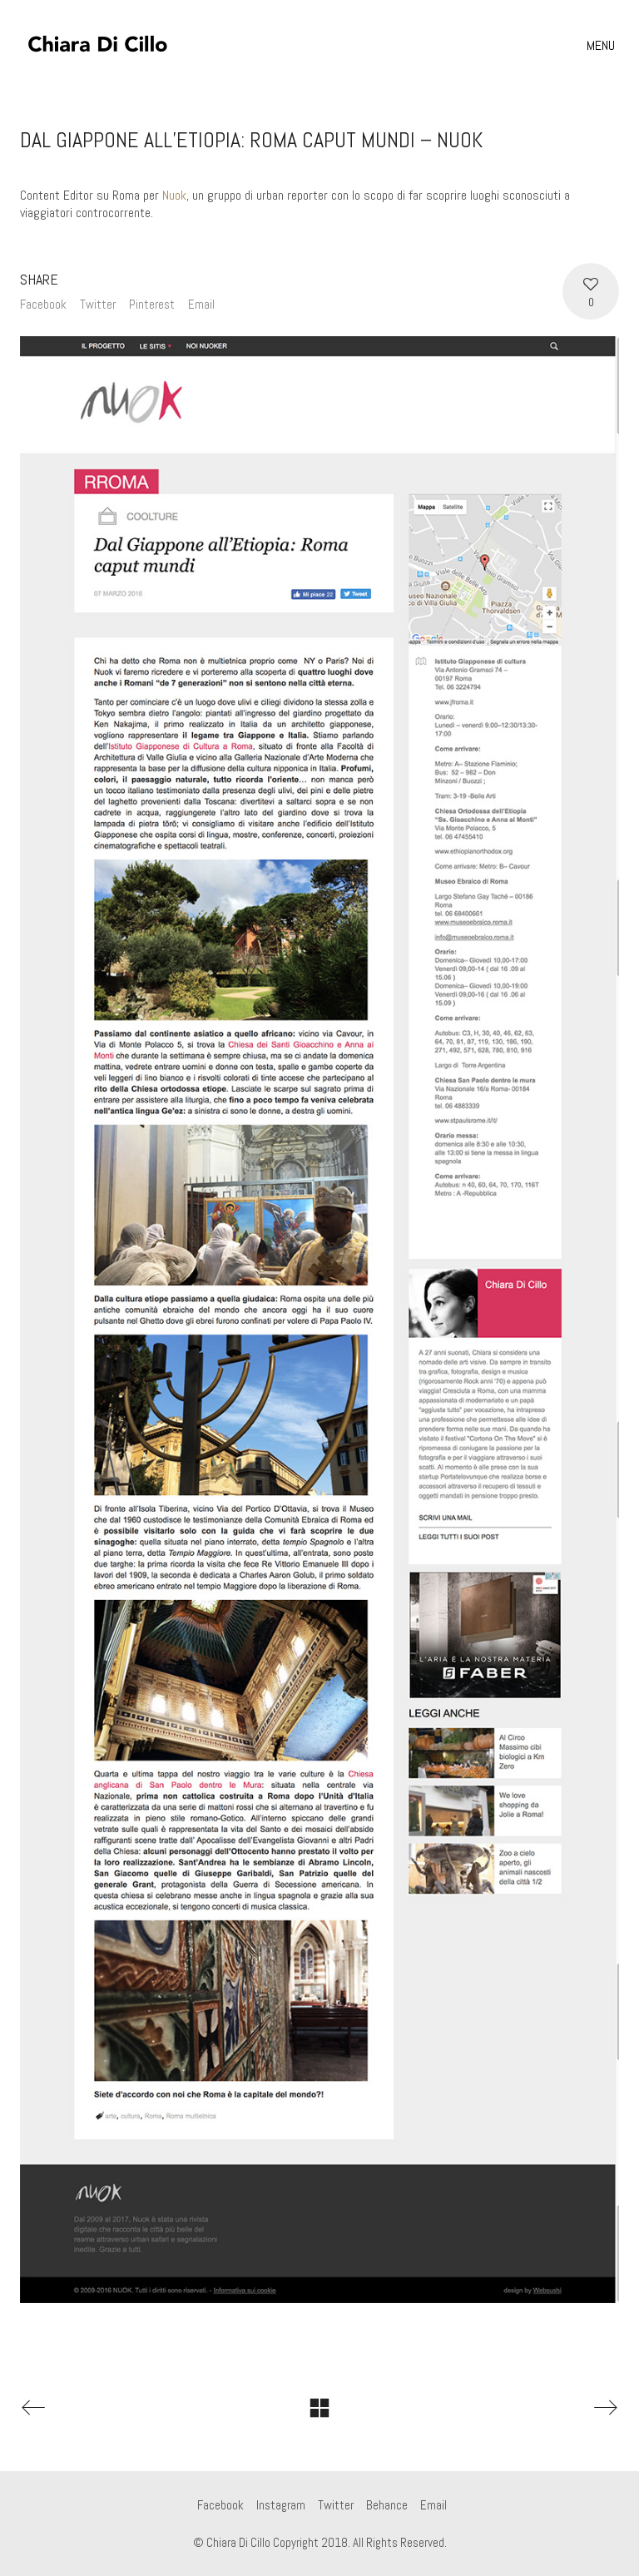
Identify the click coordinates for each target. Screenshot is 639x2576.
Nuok (174, 195)
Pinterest (152, 304)
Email (201, 304)
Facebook (43, 304)
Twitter (98, 304)
